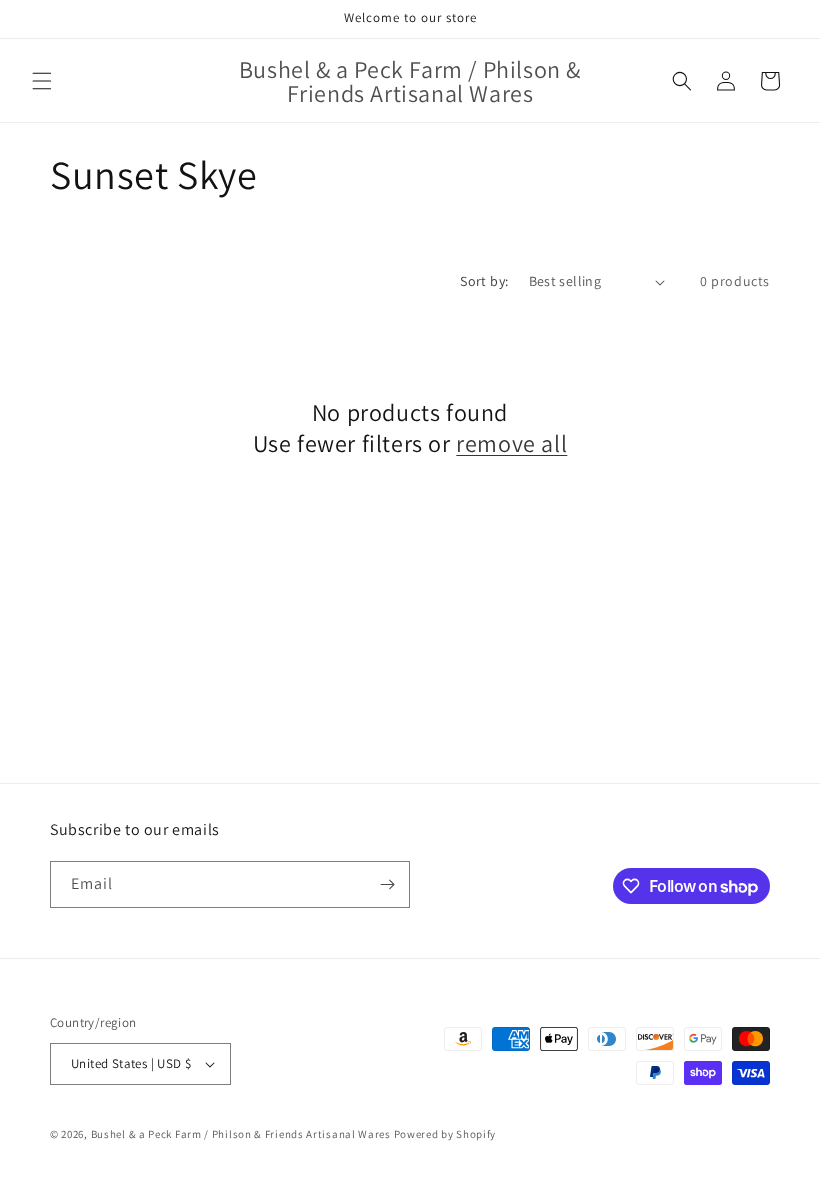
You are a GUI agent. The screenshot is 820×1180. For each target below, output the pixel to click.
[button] (42, 81)
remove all (511, 443)
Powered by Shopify (445, 1134)
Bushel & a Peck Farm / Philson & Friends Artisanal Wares (241, 1134)
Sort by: (484, 281)
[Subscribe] (387, 884)
